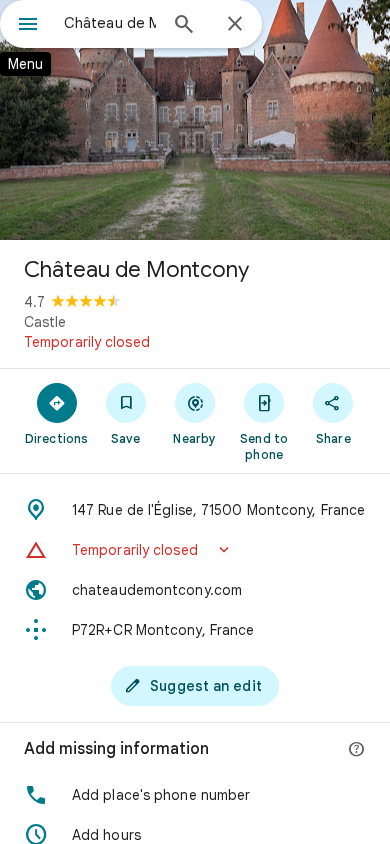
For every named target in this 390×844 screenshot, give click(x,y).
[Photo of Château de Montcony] (195, 120)
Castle (45, 322)
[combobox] (110, 23)
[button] (195, 550)
